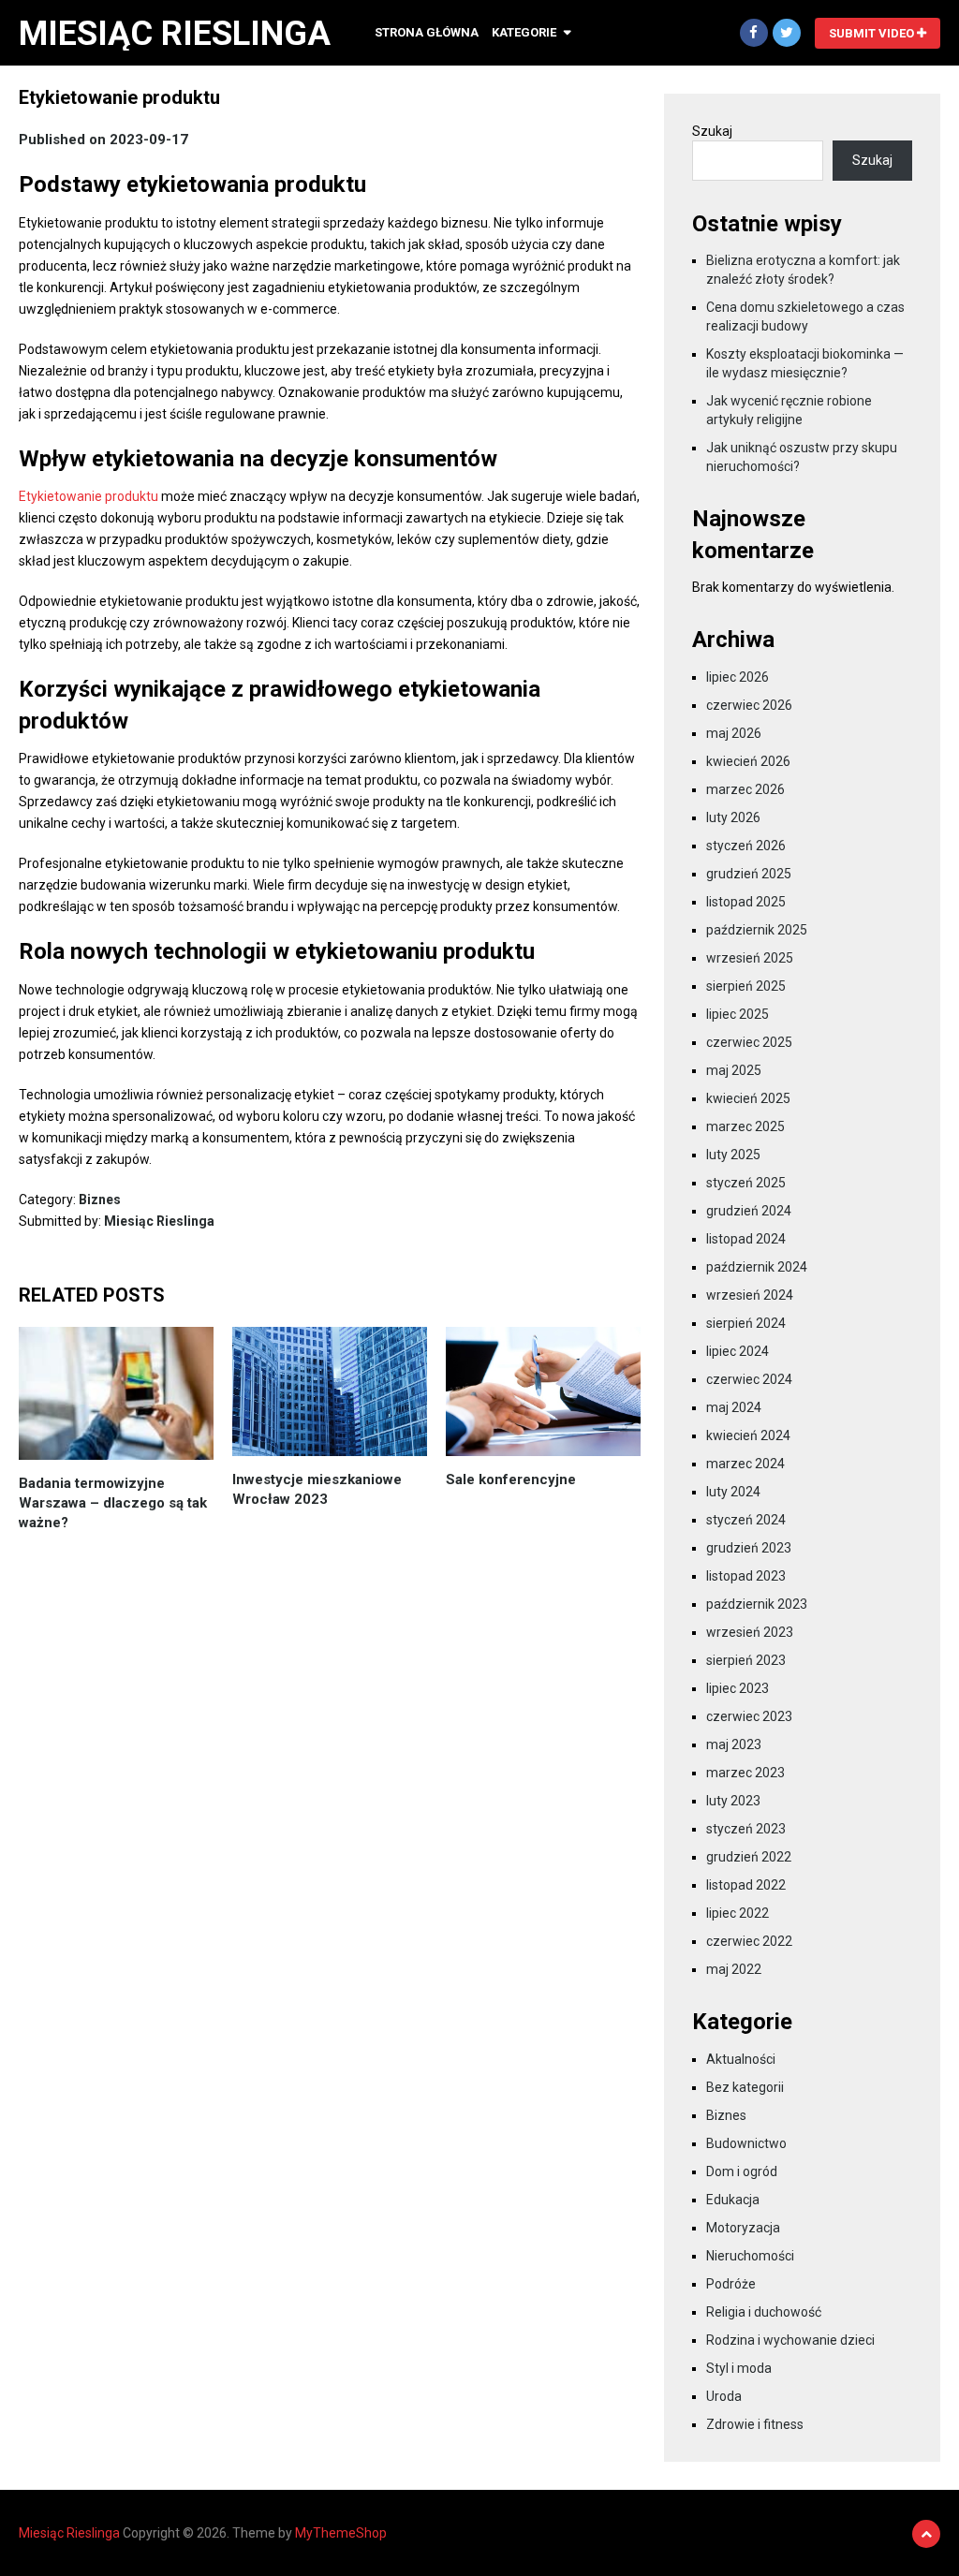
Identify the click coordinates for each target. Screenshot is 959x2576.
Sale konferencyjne (511, 1479)
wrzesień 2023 (750, 1632)
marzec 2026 (745, 789)
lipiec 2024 (738, 1351)
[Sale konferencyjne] (543, 1391)
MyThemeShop (341, 2533)
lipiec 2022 (738, 1913)
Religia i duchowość (764, 2312)
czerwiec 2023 (749, 1716)
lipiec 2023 (738, 1688)
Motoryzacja (743, 2228)
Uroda (724, 2396)
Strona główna (427, 32)
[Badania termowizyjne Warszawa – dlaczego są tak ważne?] (116, 1393)
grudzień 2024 (749, 1211)
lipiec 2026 (738, 677)
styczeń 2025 (746, 1183)
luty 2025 (733, 1155)
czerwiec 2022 (749, 1941)
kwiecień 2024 (748, 1435)
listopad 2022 (746, 1885)
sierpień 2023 (746, 1660)
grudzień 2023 (749, 1548)
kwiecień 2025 (748, 1098)
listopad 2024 (746, 1239)
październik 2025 (757, 930)
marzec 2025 (745, 1126)
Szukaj (712, 131)
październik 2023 (757, 1604)
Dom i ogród (742, 2171)
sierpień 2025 (746, 986)
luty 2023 (733, 1801)
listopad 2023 (746, 1576)
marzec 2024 (745, 1464)
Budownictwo (746, 2143)
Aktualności (741, 2059)
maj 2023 (734, 1744)
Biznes (100, 1200)
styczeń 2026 (746, 846)
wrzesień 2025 (750, 958)
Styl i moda (739, 2368)
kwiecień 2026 (748, 761)
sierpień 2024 (746, 1323)
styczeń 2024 (746, 1520)
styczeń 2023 (746, 1829)
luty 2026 (733, 817)
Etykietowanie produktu (89, 496)
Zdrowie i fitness (755, 2424)
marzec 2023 (745, 1773)
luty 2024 (733, 1492)
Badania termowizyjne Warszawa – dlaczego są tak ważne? (113, 1503)
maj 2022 (734, 1969)
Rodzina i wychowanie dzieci (790, 2340)
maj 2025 (734, 1070)
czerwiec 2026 (749, 705)
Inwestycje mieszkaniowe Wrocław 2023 (317, 1489)
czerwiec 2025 (749, 1042)
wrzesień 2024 (750, 1295)
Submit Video (873, 33)
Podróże (731, 2284)
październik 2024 (757, 1267)
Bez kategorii (745, 2087)
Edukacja (733, 2200)
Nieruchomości (750, 2256)
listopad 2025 (746, 902)
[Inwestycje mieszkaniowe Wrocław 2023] (330, 1391)
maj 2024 (734, 1407)
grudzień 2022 (749, 1857)
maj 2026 (734, 733)
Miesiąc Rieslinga (175, 34)
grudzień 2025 (749, 874)
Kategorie (524, 32)
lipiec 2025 (738, 1014)
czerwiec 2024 (749, 1379)
